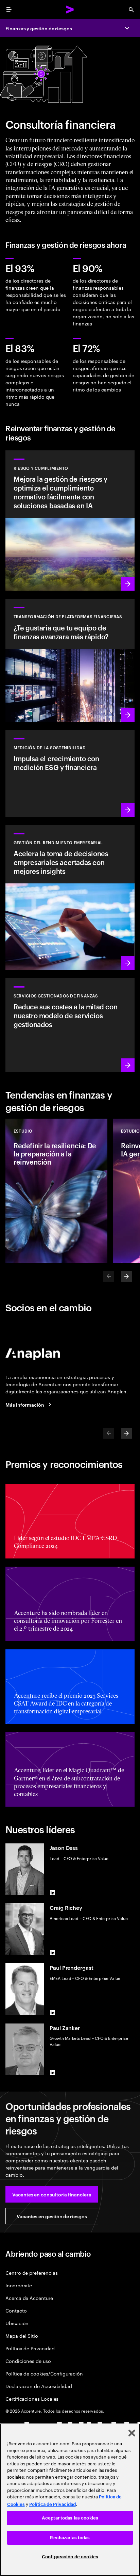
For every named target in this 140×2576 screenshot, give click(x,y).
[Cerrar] (132, 2433)
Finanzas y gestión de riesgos (39, 28)
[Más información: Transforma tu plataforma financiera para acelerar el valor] (70, 660)
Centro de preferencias (31, 2273)
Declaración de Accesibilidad (39, 2386)
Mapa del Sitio (22, 2335)
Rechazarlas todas (70, 2538)
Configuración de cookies (70, 2557)
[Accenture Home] (70, 10)
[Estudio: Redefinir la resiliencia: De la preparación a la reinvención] (56, 1191)
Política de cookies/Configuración (44, 2373)
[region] (70, 2500)
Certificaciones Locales (32, 2398)
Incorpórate (19, 2285)
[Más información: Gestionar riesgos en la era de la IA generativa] (70, 521)
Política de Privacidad (30, 2348)
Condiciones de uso (28, 2361)
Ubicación (17, 2323)
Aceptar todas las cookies (70, 2518)
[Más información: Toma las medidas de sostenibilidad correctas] (70, 773)
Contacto (16, 2310)
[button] (52, 2194)
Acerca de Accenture (29, 2298)
